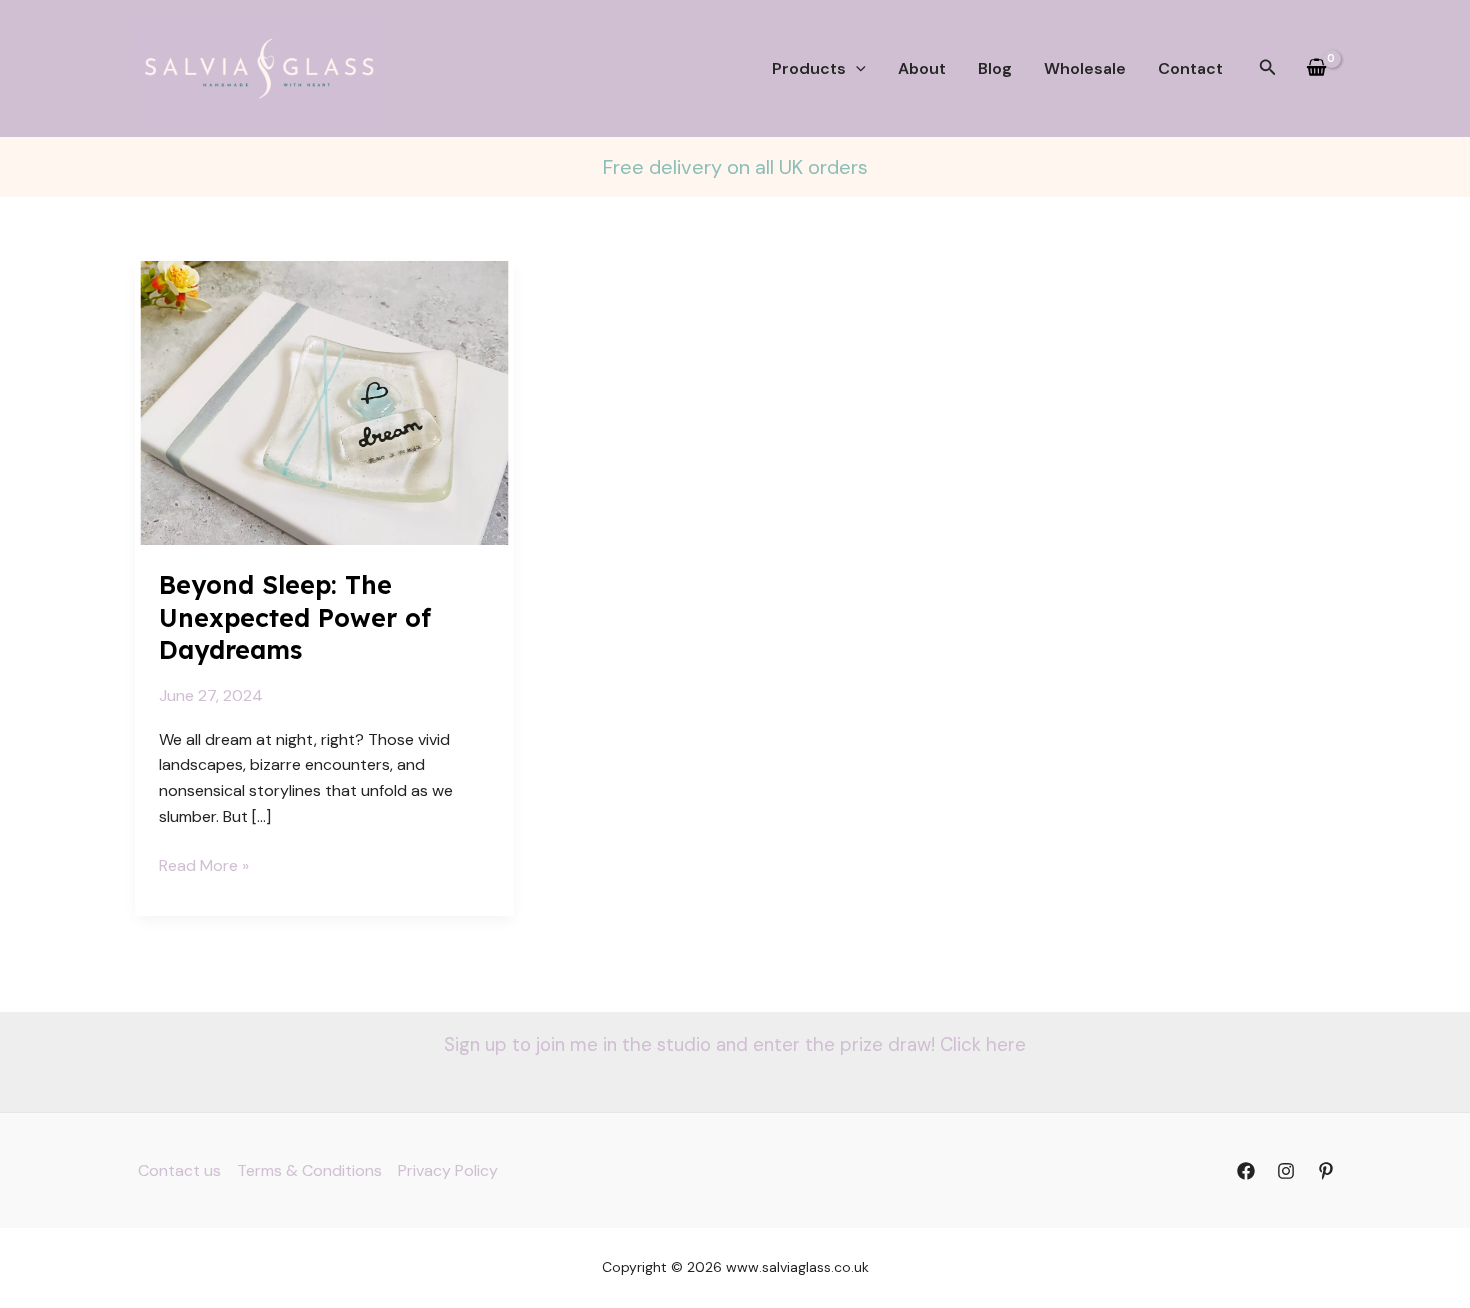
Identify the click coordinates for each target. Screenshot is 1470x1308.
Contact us (179, 1170)
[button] (856, 69)
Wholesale (1085, 69)
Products (809, 69)
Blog (995, 69)
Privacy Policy (448, 1170)
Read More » (204, 866)
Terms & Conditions (309, 1170)
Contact (1190, 69)
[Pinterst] (1326, 1171)
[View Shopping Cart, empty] (1316, 68)
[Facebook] (1246, 1171)
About (922, 69)
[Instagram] (1286, 1171)
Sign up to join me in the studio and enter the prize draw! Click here (735, 1044)
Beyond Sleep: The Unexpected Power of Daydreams (295, 617)
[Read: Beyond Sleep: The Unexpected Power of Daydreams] (324, 401)
